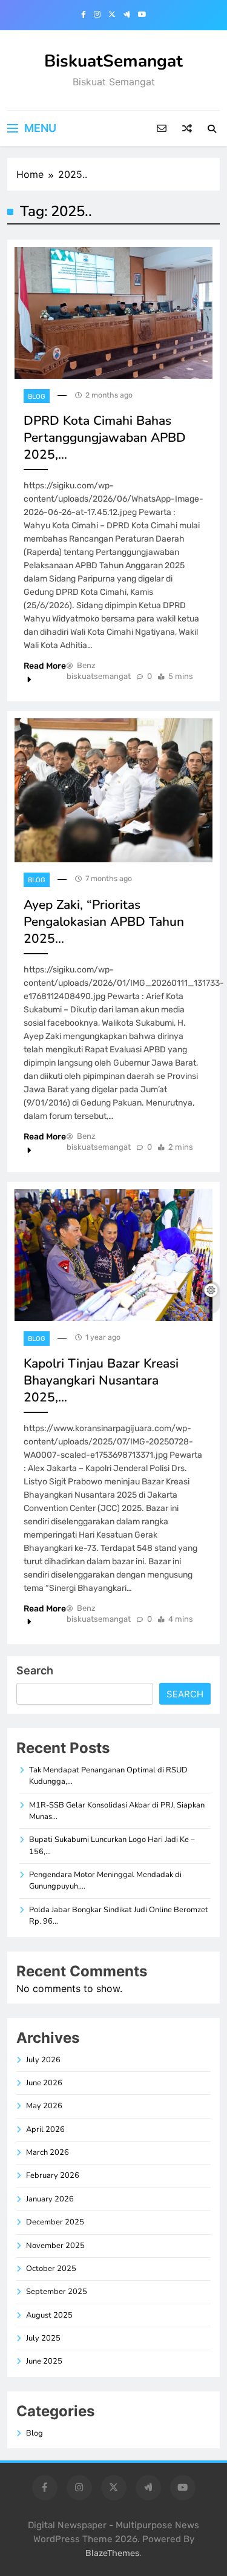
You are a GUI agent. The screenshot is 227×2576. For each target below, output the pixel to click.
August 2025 (49, 2315)
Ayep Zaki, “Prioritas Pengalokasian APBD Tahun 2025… (104, 922)
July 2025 (43, 2338)
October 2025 (51, 2269)
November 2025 (55, 2246)
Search (35, 1670)
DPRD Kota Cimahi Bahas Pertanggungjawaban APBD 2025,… (105, 438)
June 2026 (44, 2083)
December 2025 (55, 2222)
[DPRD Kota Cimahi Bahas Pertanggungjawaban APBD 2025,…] (113, 313)
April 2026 (45, 2129)
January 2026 (50, 2199)
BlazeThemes (112, 2553)
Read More (45, 666)
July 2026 (43, 2060)
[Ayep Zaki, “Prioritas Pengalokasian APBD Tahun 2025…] (113, 790)
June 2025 (44, 2361)
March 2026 (48, 2152)
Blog (37, 397)
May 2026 (44, 2106)
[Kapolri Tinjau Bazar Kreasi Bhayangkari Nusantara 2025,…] (113, 1255)
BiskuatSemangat (113, 61)
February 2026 (53, 2175)
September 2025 (57, 2292)
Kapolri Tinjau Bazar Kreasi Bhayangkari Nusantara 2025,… (101, 1380)
